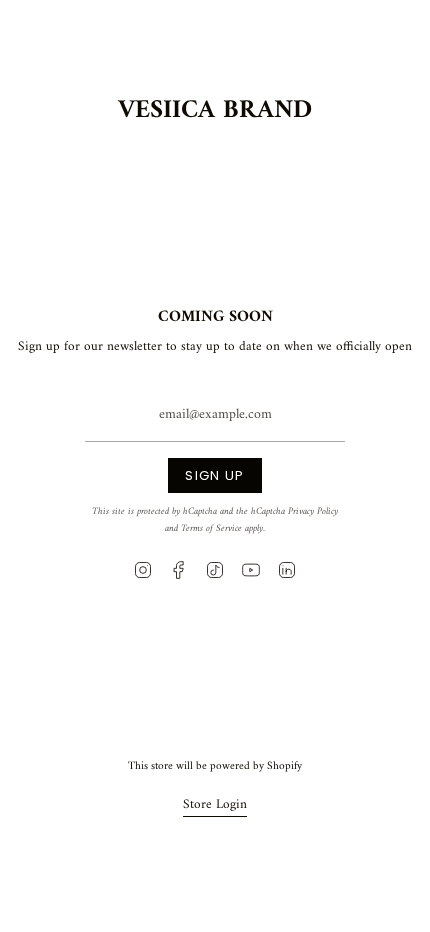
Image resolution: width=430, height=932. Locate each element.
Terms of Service (211, 528)
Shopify (284, 766)
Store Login (215, 804)
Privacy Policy (313, 511)
